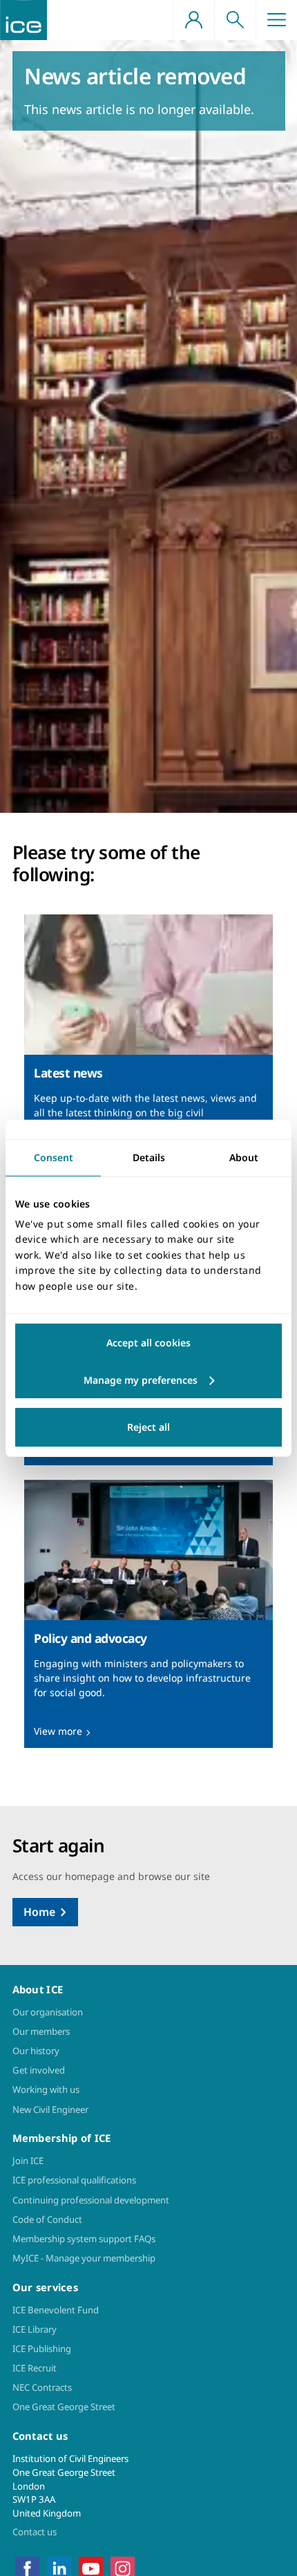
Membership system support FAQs (84, 2239)
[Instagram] (123, 2568)
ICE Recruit (35, 2368)
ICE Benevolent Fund (56, 2310)
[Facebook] (27, 2568)
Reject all (148, 1427)
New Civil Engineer (50, 2109)
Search (235, 20)
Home (39, 1912)
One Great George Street (64, 2407)
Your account (193, 20)
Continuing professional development (91, 2200)
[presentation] (148, 1049)
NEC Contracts (42, 2387)
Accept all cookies (148, 1343)
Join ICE (28, 2161)
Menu (276, 20)
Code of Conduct (47, 2219)
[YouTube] (91, 2568)
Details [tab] (149, 1157)
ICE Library (35, 2329)
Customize (148, 1380)
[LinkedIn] (59, 2568)
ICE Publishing (42, 2349)
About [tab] (244, 1157)
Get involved (39, 2070)
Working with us (46, 2089)
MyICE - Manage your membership (84, 2258)
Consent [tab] (54, 1157)
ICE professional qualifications (74, 2180)
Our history (36, 2051)
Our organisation (48, 2012)
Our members (41, 2031)
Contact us (35, 2532)
